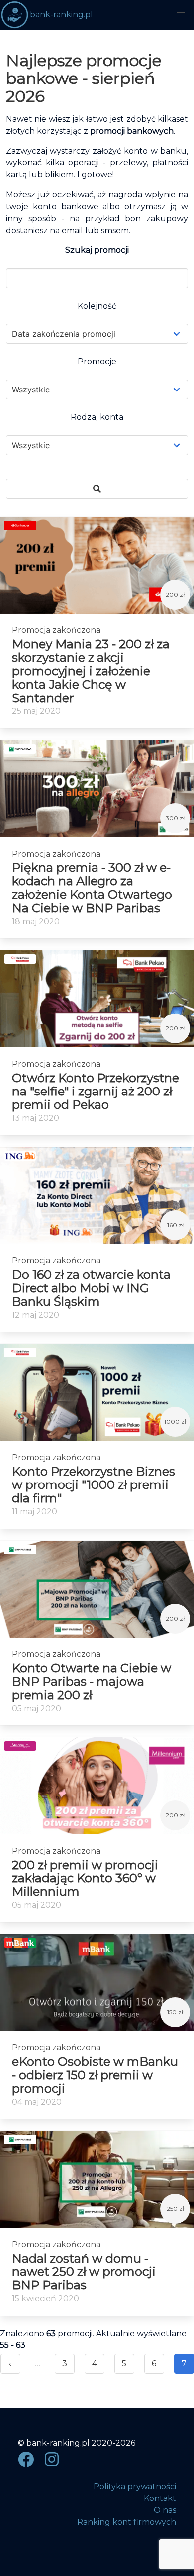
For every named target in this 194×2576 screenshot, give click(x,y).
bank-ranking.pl (61, 15)
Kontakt (160, 2498)
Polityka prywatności (135, 2486)
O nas (165, 2510)
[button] (181, 13)
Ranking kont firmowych (127, 2522)
